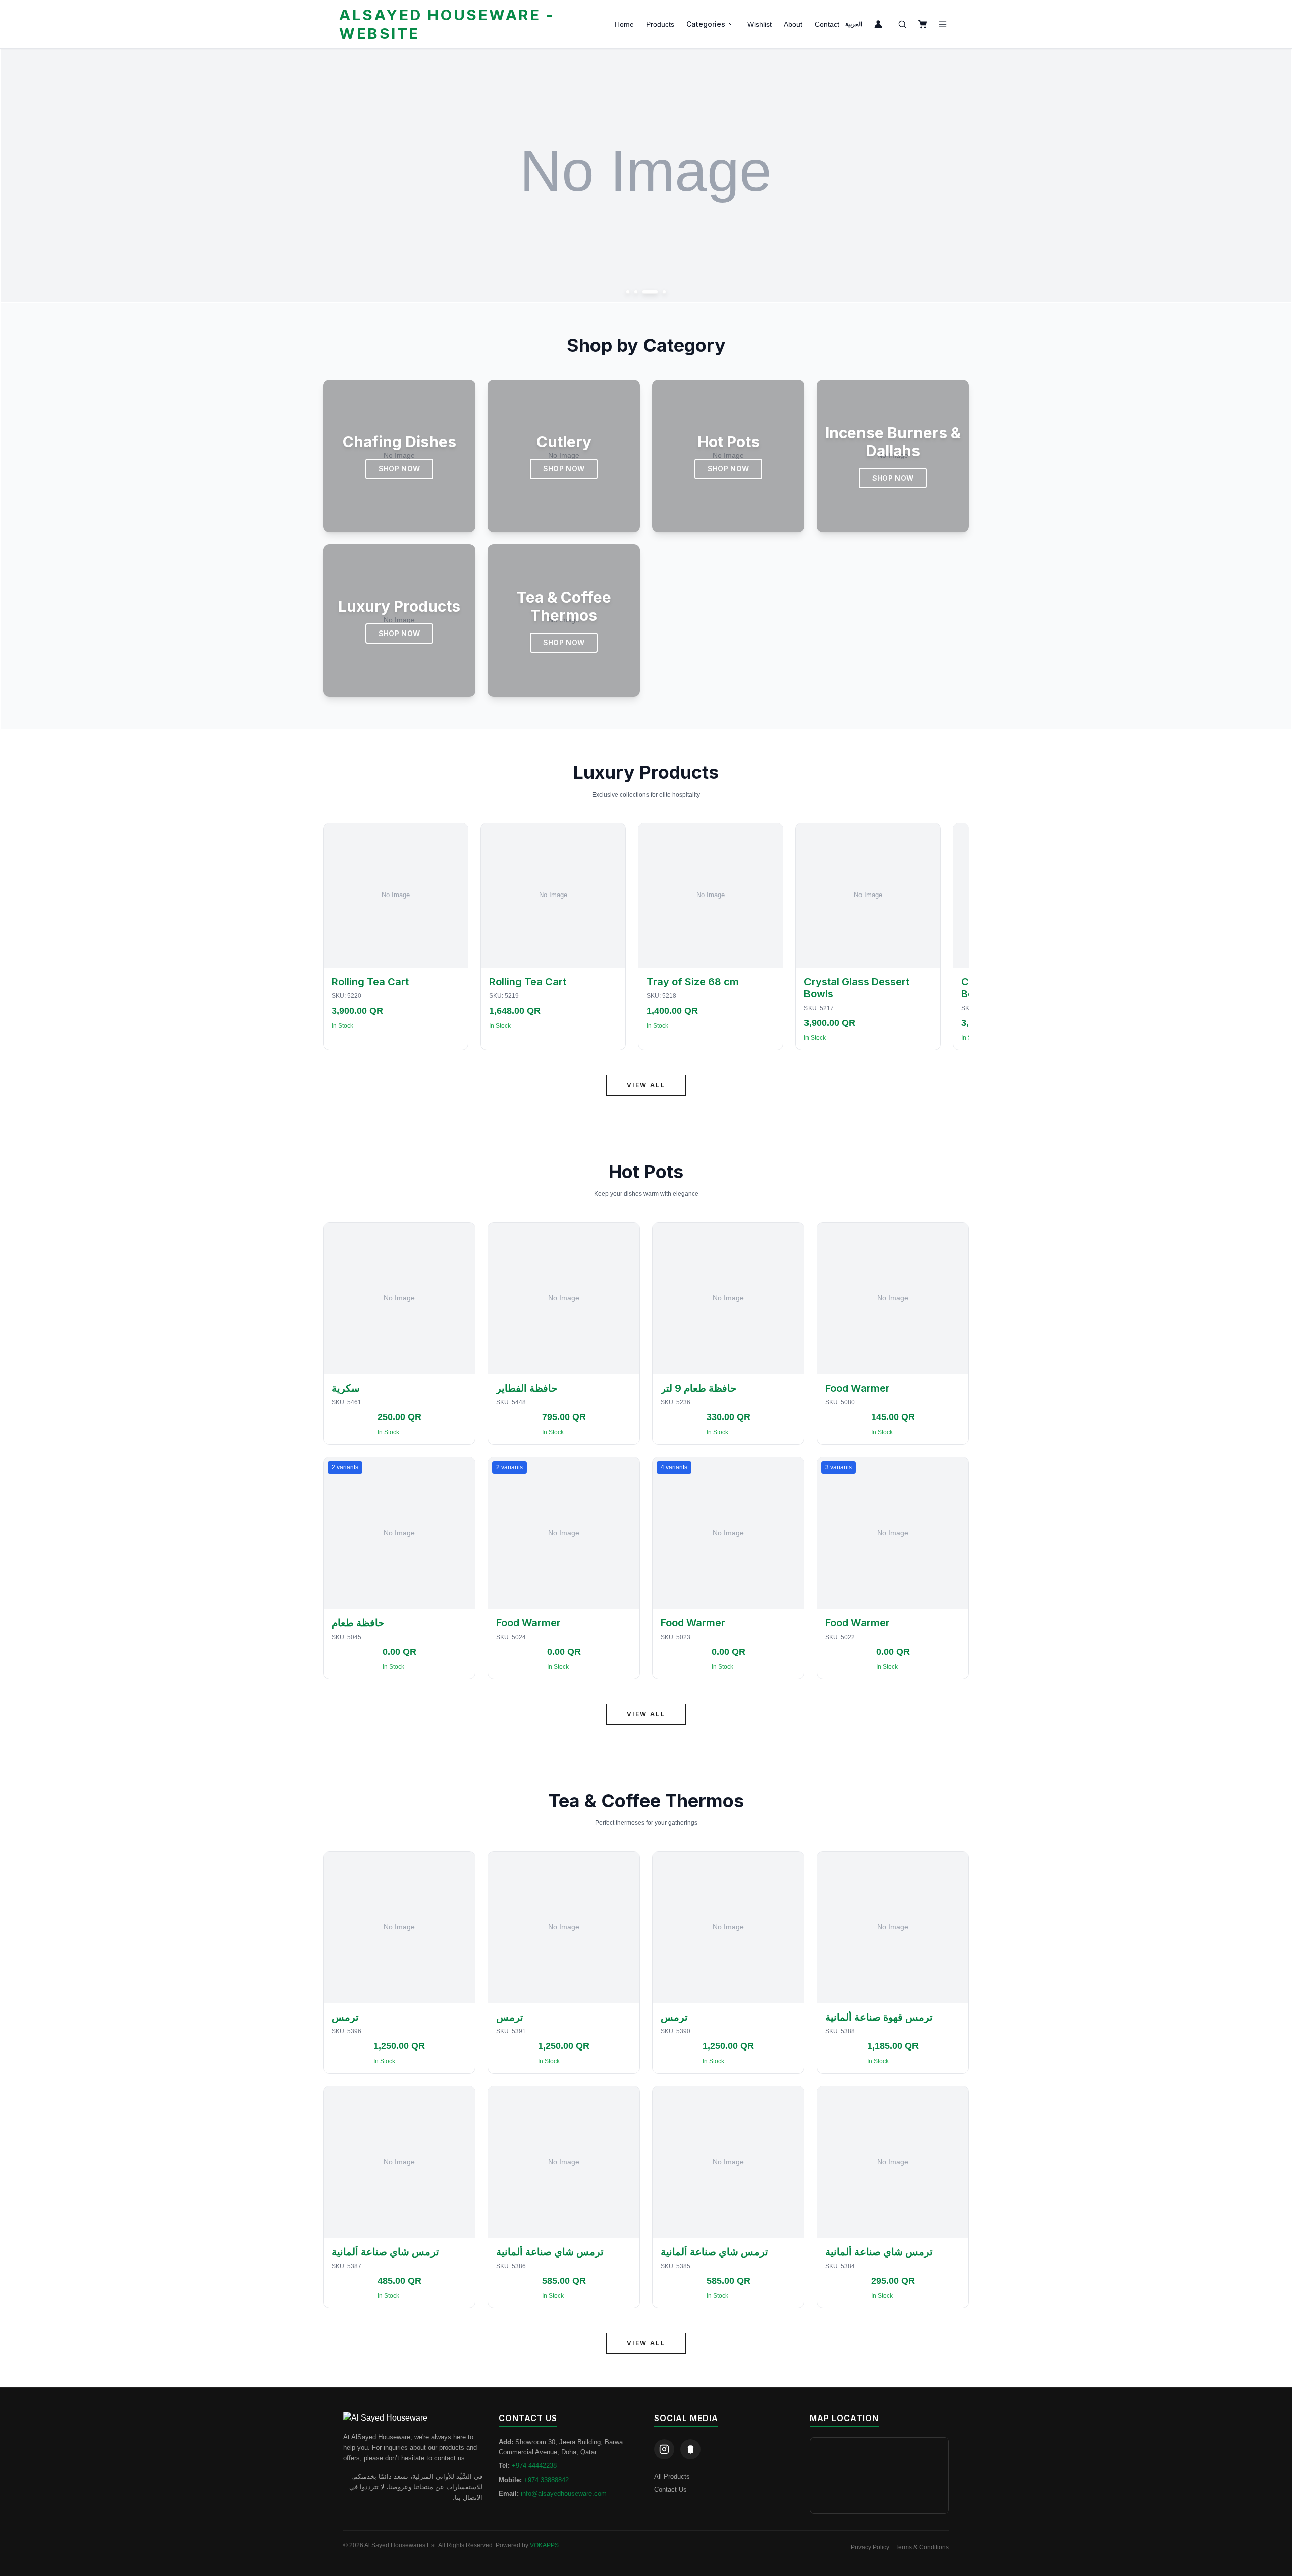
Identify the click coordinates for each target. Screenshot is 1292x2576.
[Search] (902, 24)
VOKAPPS (544, 2545)
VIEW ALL (646, 1085)
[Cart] (923, 24)
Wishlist (760, 24)
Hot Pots (646, 1172)
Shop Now (399, 469)
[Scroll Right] (957, 937)
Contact (827, 24)
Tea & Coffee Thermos (646, 1801)
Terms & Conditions (922, 2547)
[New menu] (943, 24)
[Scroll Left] (335, 937)
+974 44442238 (534, 2466)
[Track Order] (878, 24)
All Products (672, 2476)
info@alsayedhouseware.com (564, 2493)
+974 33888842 (546, 2480)
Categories (706, 24)
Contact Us (670, 2489)
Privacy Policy (870, 2547)
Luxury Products (646, 772)
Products (660, 24)
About (793, 24)
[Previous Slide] (19, 176)
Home (624, 24)
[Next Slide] (1273, 176)
